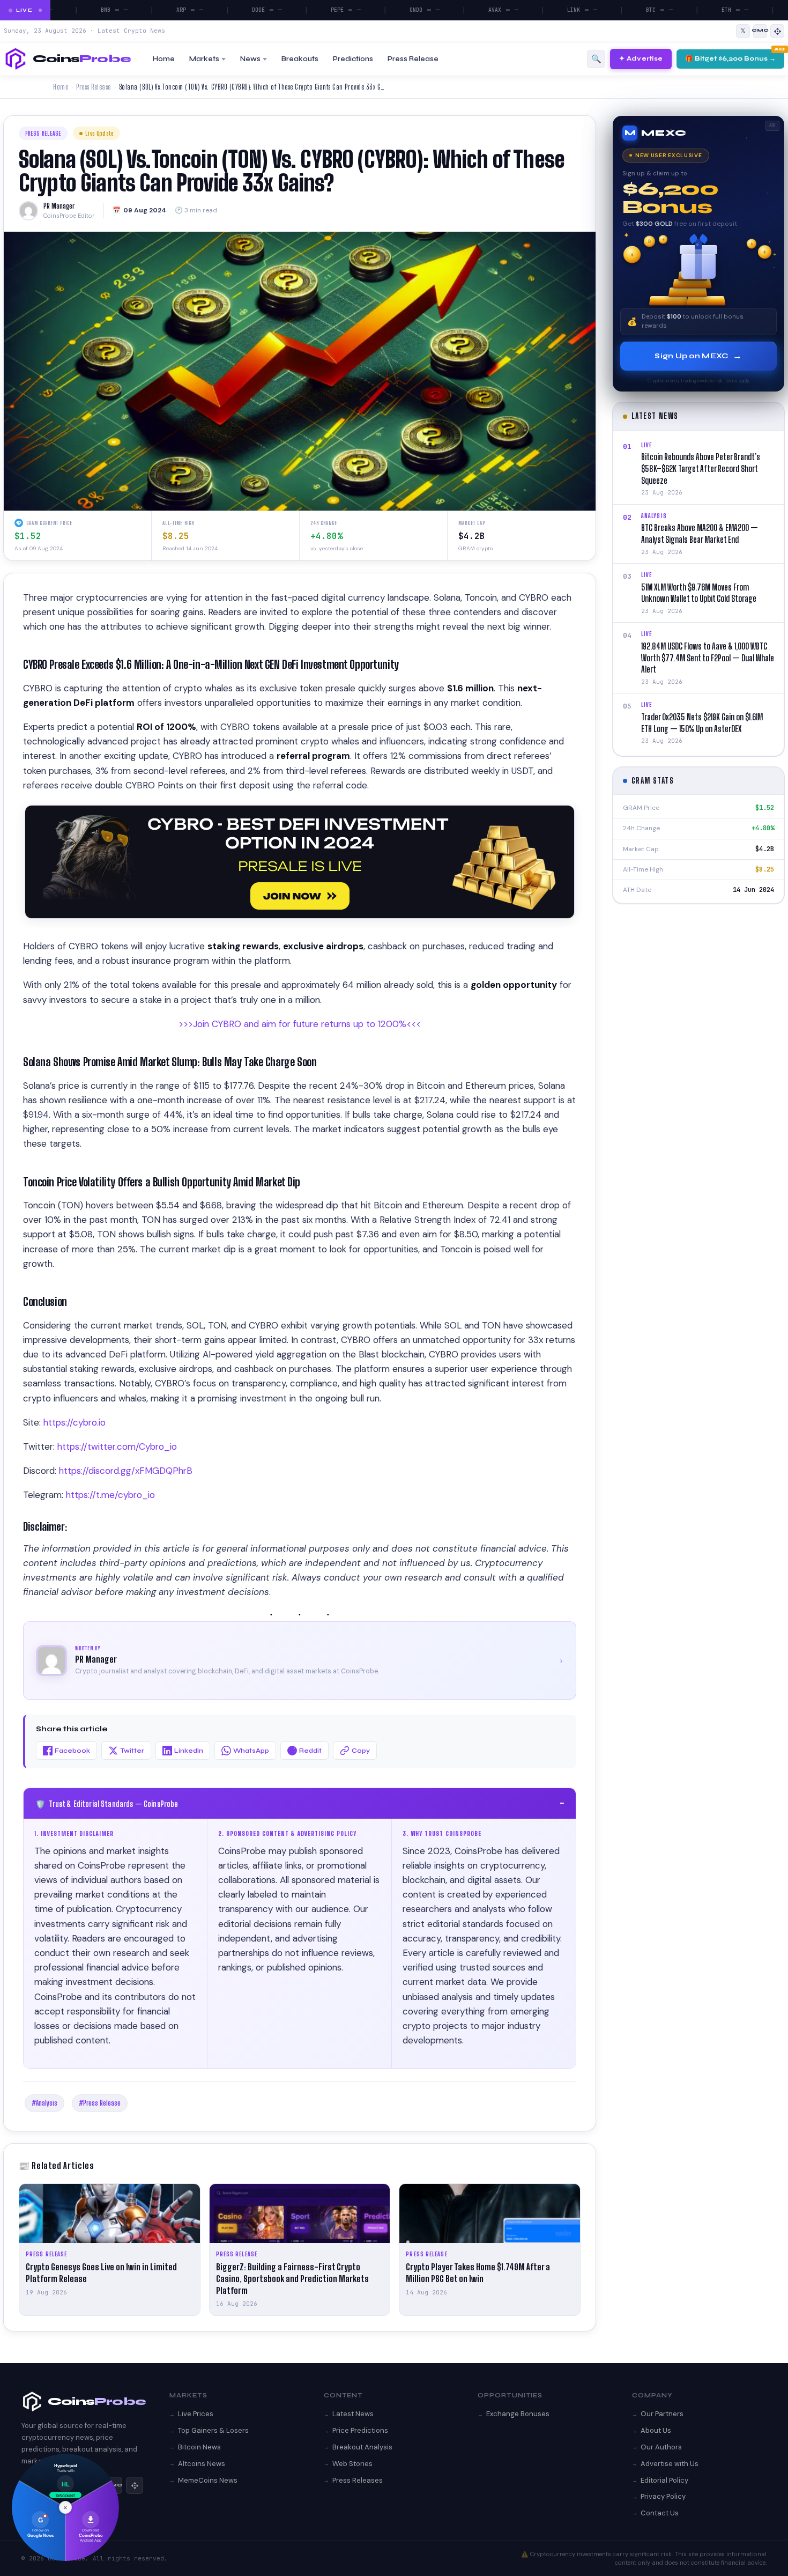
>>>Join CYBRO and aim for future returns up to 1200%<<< (300, 1024)
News (250, 59)
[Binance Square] (777, 31)
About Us (656, 2430)
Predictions (353, 59)
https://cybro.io (75, 1422)
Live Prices (196, 2414)
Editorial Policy (664, 2480)
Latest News (353, 2414)
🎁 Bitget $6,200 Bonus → (730, 58)
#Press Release (100, 2103)
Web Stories (352, 2464)
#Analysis (44, 2103)
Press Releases (358, 2480)
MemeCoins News (208, 2480)
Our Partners (662, 2414)
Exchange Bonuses (518, 2414)
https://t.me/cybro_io (110, 1495)
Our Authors (661, 2447)
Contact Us (660, 2513)
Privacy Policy (663, 2496)
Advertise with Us (670, 2464)
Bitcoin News (199, 2447)
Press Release (413, 59)
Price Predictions (360, 2430)
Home (164, 59)
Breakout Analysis (362, 2447)
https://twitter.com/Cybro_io (117, 1446)
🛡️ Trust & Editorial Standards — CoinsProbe (300, 1803)
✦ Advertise (641, 58)
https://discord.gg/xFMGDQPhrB (126, 1471)
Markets (204, 59)
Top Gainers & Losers (213, 2430)
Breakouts (300, 59)
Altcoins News (202, 2464)
